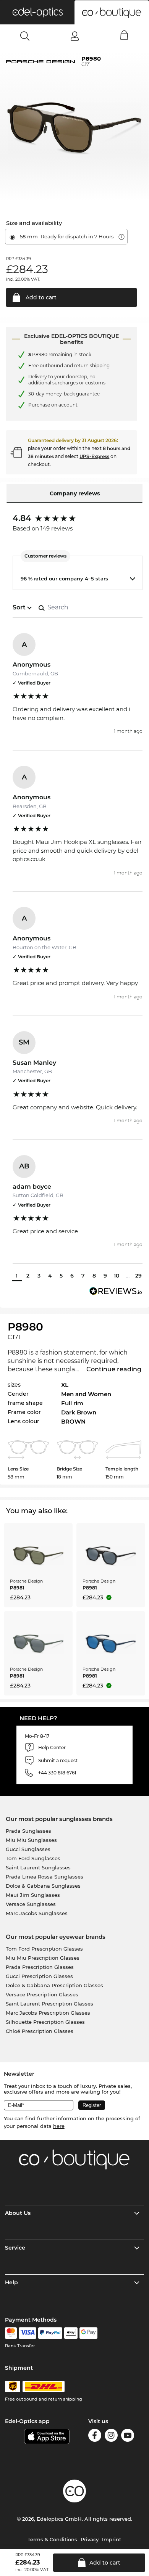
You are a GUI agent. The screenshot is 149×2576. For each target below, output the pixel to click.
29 (138, 1276)
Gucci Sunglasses (28, 1849)
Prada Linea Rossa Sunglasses (45, 1877)
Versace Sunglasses (31, 1904)
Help (11, 2282)
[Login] (75, 36)
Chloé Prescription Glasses (40, 2031)
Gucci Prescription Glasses (39, 1976)
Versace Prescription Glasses (42, 1994)
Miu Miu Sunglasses (31, 1840)
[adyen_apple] (71, 2333)
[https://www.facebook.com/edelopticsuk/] (95, 2437)
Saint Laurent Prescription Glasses (49, 2004)
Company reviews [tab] (75, 493)
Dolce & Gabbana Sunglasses (43, 1886)
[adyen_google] (88, 2333)
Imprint (112, 2539)
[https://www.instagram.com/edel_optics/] (111, 2437)
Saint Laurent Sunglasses (38, 1867)
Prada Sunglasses (28, 1831)
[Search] (25, 36)
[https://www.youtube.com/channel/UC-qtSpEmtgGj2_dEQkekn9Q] (128, 2437)
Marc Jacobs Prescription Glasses (48, 2013)
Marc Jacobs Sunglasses (37, 1913)
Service (15, 2248)
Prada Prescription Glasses (40, 1967)
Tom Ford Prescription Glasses (44, 1949)
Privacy (90, 2539)
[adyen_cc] (11, 2333)
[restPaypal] (50, 2333)
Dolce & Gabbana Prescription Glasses (54, 1985)
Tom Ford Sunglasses (33, 1858)
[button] (37, 12)
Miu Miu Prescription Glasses (43, 1958)
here (59, 2126)
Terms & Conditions (52, 2539)
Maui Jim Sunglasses (33, 1895)
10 (117, 1276)
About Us (18, 2213)
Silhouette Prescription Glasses (45, 2022)
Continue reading (114, 1369)
